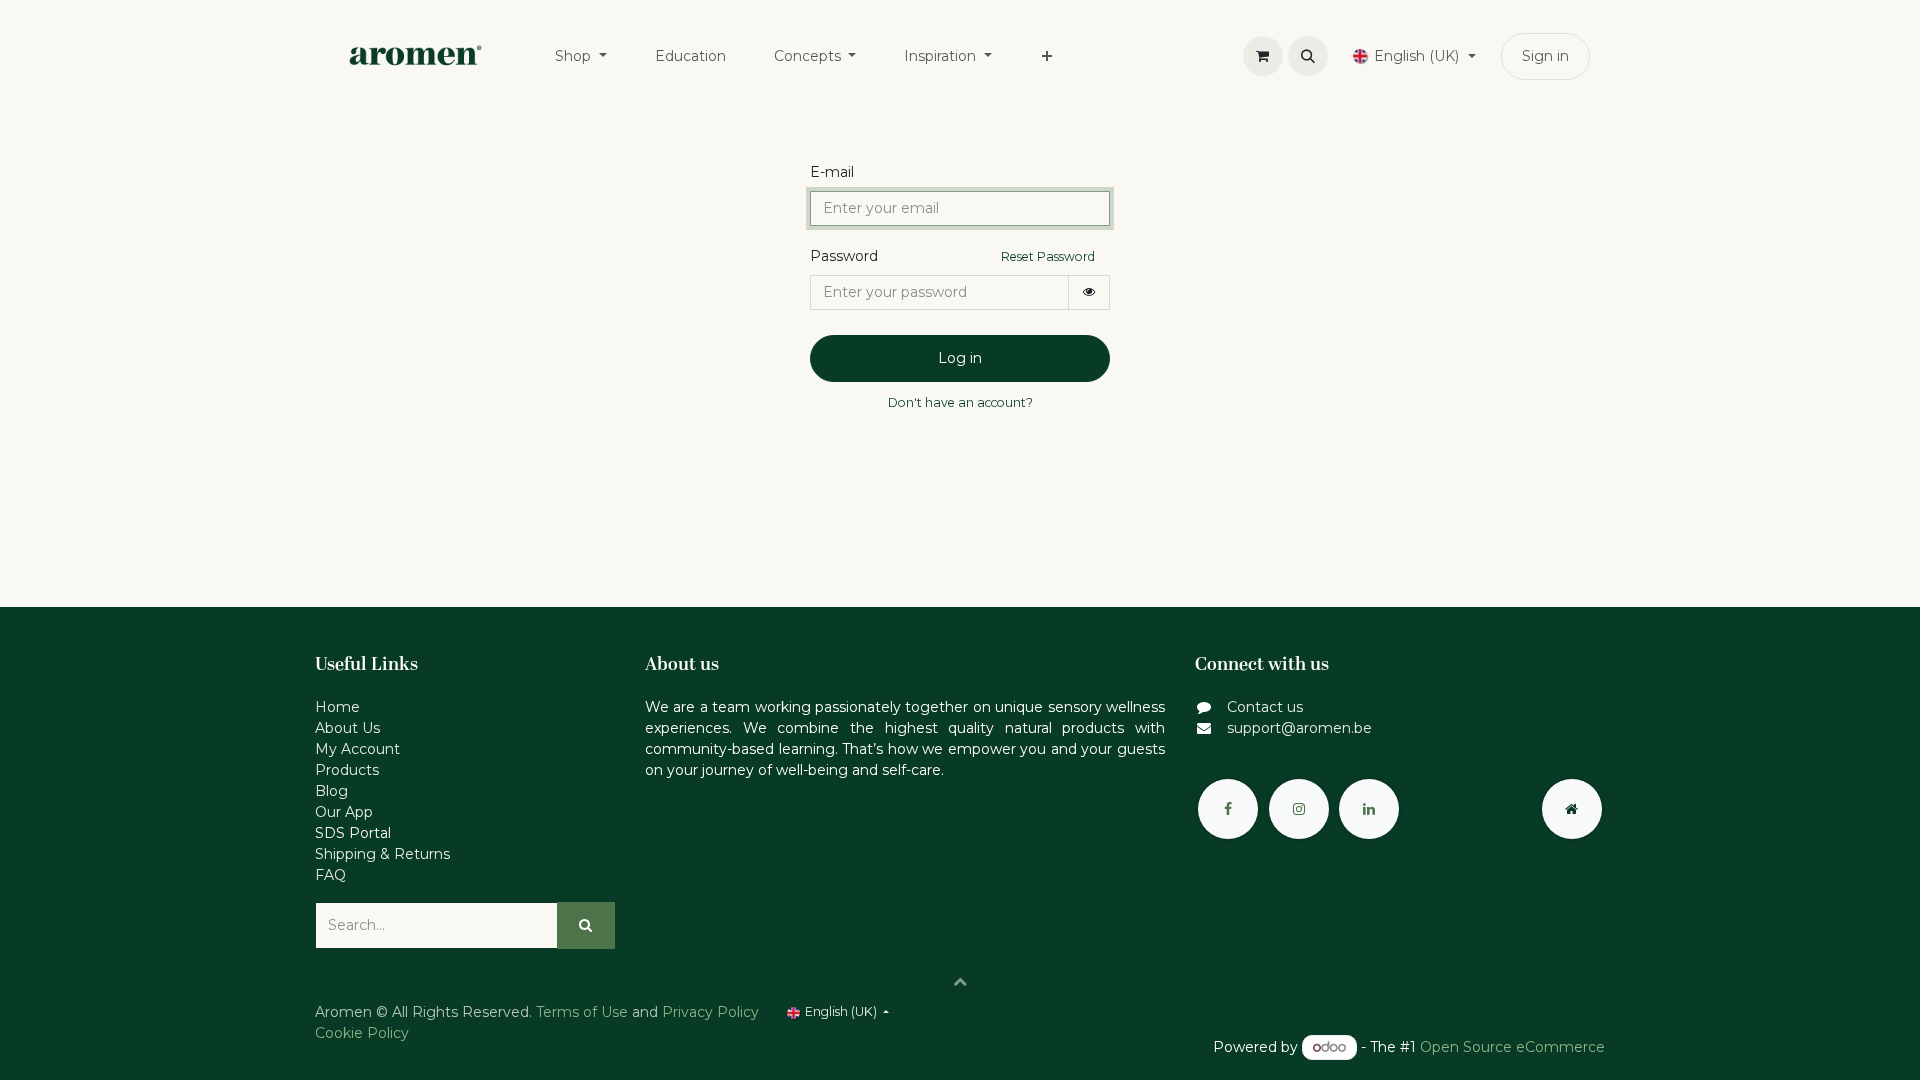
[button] (1308, 56)
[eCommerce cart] (1263, 56)
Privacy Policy (710, 1012)
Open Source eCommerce (1512, 1047)
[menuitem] (581, 56)
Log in (960, 358)
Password (844, 256)
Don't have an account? (960, 402)
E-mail (832, 172)
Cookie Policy (362, 1033)
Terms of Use (582, 1012)
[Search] (586, 925)
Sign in (1545, 56)
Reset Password (1048, 256)
